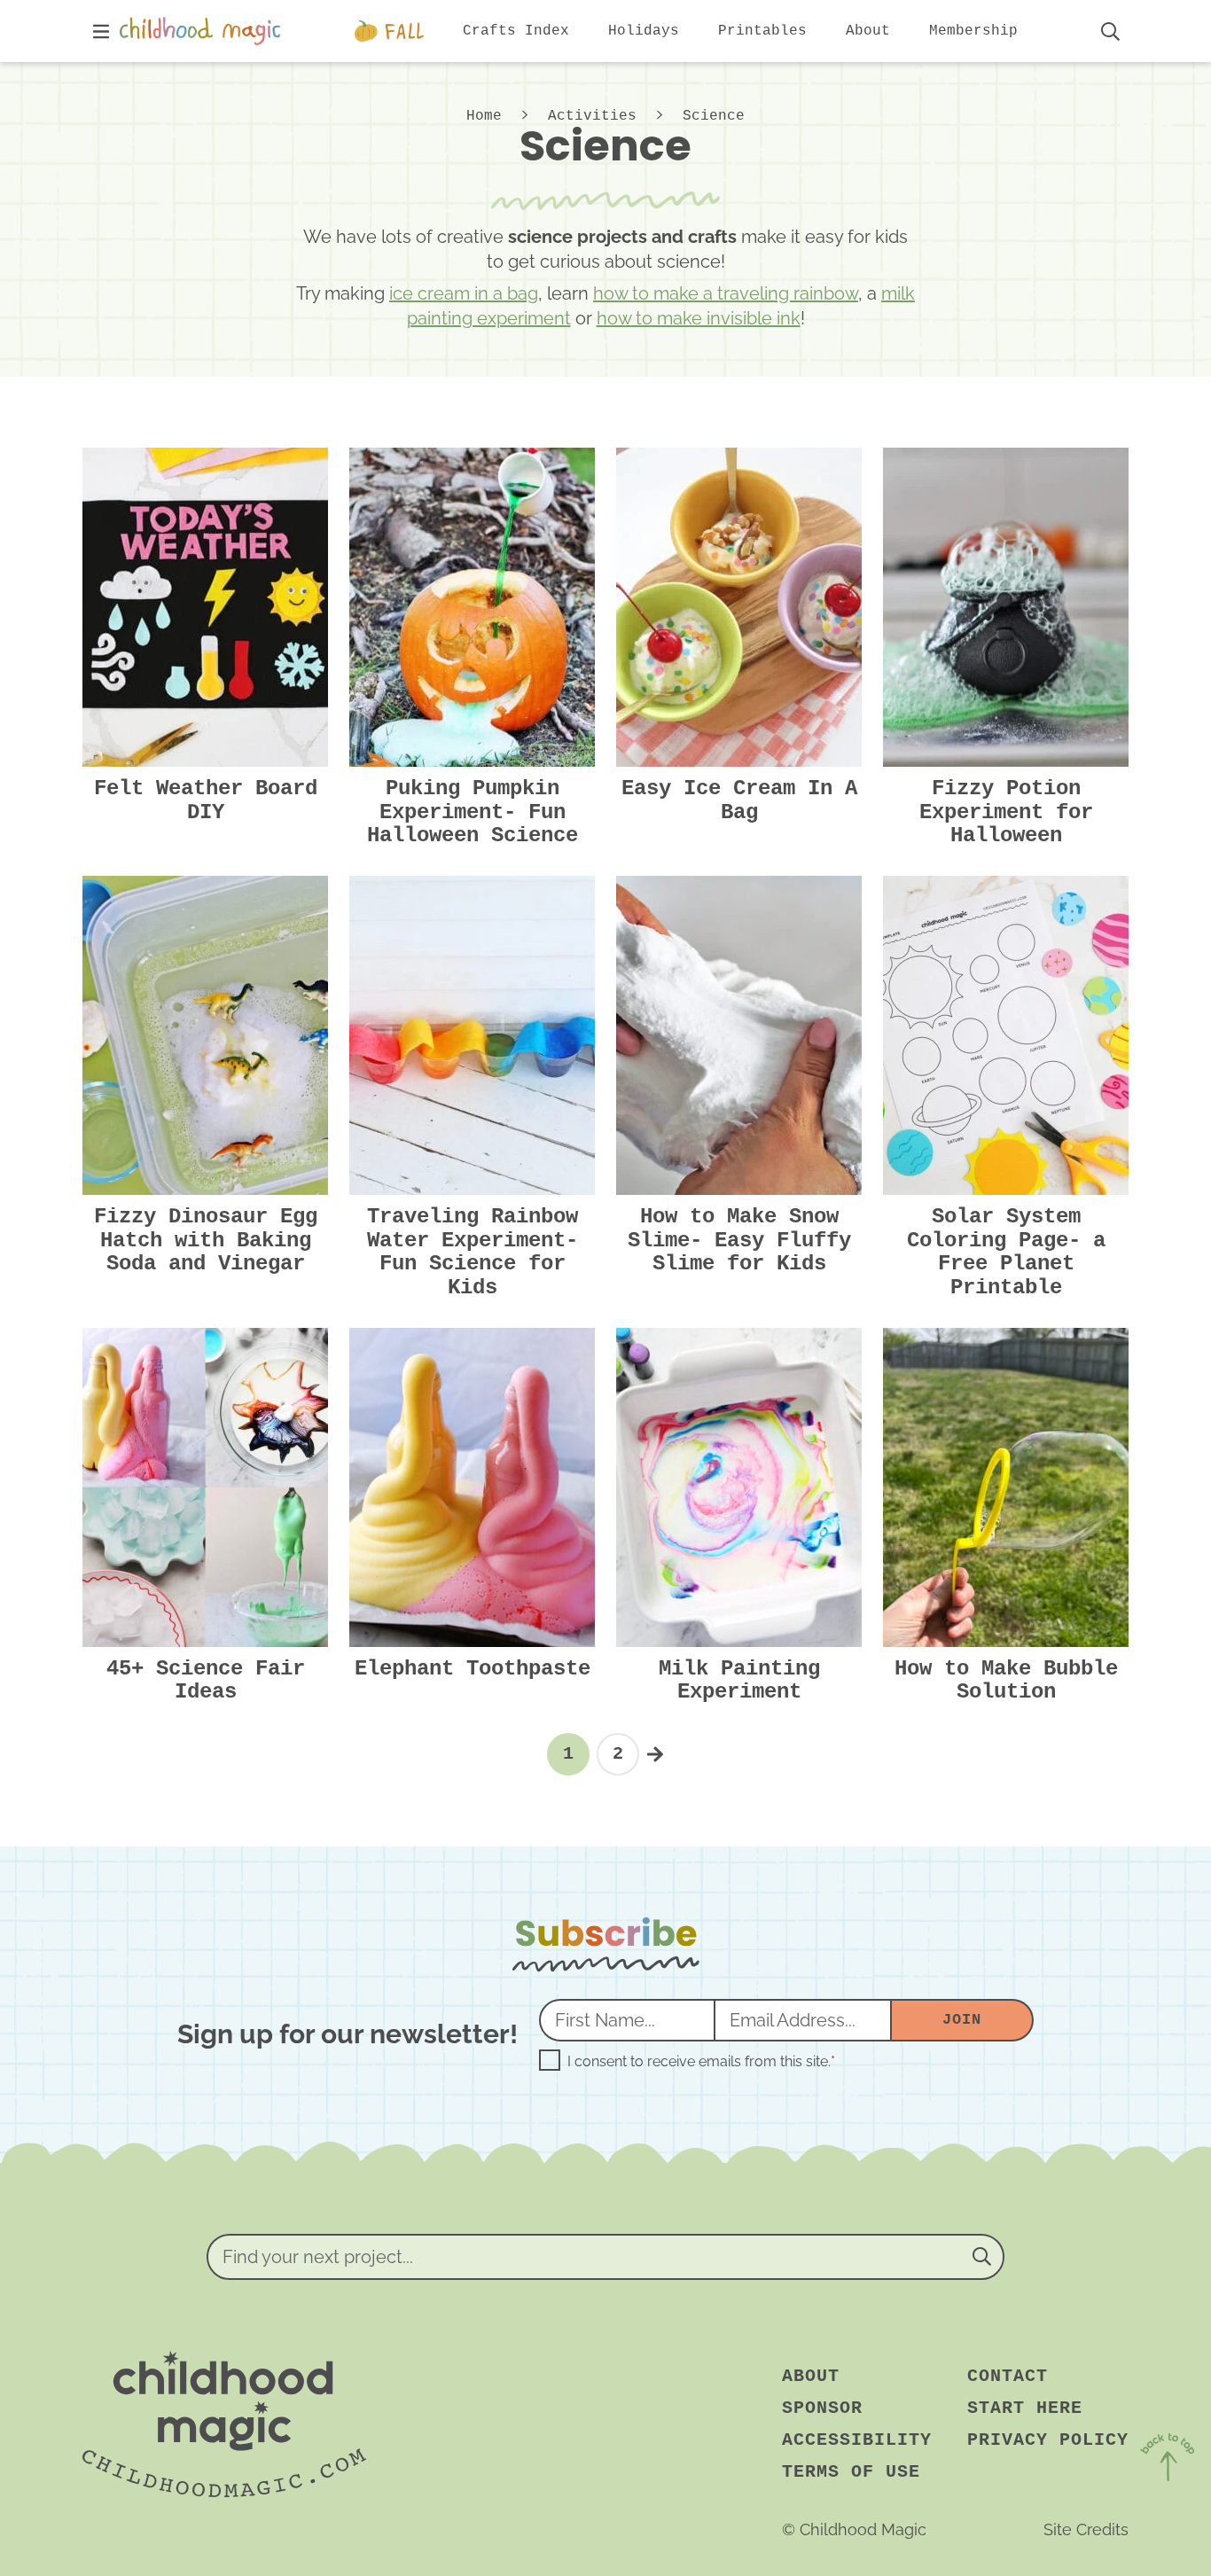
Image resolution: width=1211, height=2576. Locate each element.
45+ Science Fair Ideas (206, 1680)
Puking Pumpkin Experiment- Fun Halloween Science (473, 812)
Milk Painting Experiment (739, 1680)
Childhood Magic (204, 31)
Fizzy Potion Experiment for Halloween (1006, 812)
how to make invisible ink (699, 318)
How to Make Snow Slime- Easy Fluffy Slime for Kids (739, 1240)
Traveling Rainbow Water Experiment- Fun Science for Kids (473, 1252)
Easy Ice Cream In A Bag (739, 800)
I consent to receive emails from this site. (701, 2062)
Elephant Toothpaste (473, 1669)
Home (484, 116)
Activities (592, 116)
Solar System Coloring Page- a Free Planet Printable (1006, 1252)
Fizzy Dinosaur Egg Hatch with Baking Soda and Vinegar (206, 1240)
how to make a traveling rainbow (726, 293)
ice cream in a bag (464, 293)
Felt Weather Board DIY (206, 800)
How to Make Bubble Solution (1006, 1680)
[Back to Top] (1167, 2460)
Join (961, 2020)
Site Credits (1086, 2529)
